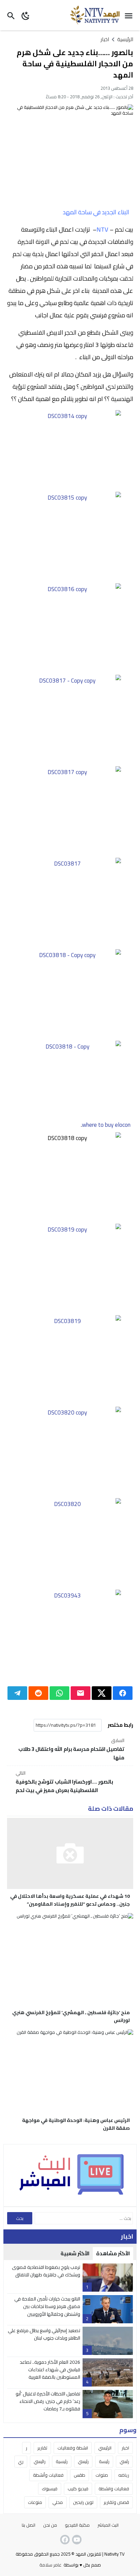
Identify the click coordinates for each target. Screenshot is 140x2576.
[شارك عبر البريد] (81, 1693)
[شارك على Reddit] (38, 1693)
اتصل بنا (29, 2525)
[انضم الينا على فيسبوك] (64, 2540)
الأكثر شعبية (75, 2253)
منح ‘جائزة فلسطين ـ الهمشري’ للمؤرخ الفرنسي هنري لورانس (71, 2016)
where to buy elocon (106, 1125)
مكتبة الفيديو (77, 2525)
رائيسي (40, 2461)
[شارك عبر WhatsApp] (59, 1693)
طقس (80, 2475)
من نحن (50, 2525)
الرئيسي (105, 2448)
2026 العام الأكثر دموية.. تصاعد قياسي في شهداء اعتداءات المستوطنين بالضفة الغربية (50, 2370)
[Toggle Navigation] (130, 15)
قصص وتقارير (116, 2502)
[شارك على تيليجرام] (17, 1693)
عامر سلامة (50, 2565)
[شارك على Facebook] (123, 1693)
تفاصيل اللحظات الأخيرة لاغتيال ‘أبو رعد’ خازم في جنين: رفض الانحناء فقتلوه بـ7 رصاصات (48, 2401)
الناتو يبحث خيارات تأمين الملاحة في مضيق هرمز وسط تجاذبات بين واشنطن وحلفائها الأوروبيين (47, 2306)
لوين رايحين (83, 2502)
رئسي (124, 2461)
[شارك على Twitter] (102, 1693)
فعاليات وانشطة (114, 2489)
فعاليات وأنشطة (48, 2475)
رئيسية (62, 2461)
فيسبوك (50, 2489)
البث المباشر (108, 2525)
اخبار (105, 39)
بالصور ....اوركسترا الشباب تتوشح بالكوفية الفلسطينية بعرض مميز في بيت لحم (64, 1782)
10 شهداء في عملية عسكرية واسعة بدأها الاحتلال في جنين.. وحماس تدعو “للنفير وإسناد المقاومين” (70, 1900)
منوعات (35, 2502)
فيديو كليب (78, 2489)
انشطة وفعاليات (73, 2448)
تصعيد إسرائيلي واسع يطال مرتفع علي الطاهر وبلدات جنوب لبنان (44, 2334)
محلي (58, 2502)
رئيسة (104, 2461)
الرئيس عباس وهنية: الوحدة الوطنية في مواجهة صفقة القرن (76, 2124)
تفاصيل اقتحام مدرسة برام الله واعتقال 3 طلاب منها (71, 1750)
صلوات (102, 2475)
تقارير (42, 2448)
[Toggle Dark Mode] (26, 15)
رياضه (124, 2475)
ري (21, 2461)
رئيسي (83, 2461)
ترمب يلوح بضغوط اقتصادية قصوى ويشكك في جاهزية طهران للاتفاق (46, 2271)
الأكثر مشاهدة (113, 2253)
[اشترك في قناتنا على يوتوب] (76, 2540)
